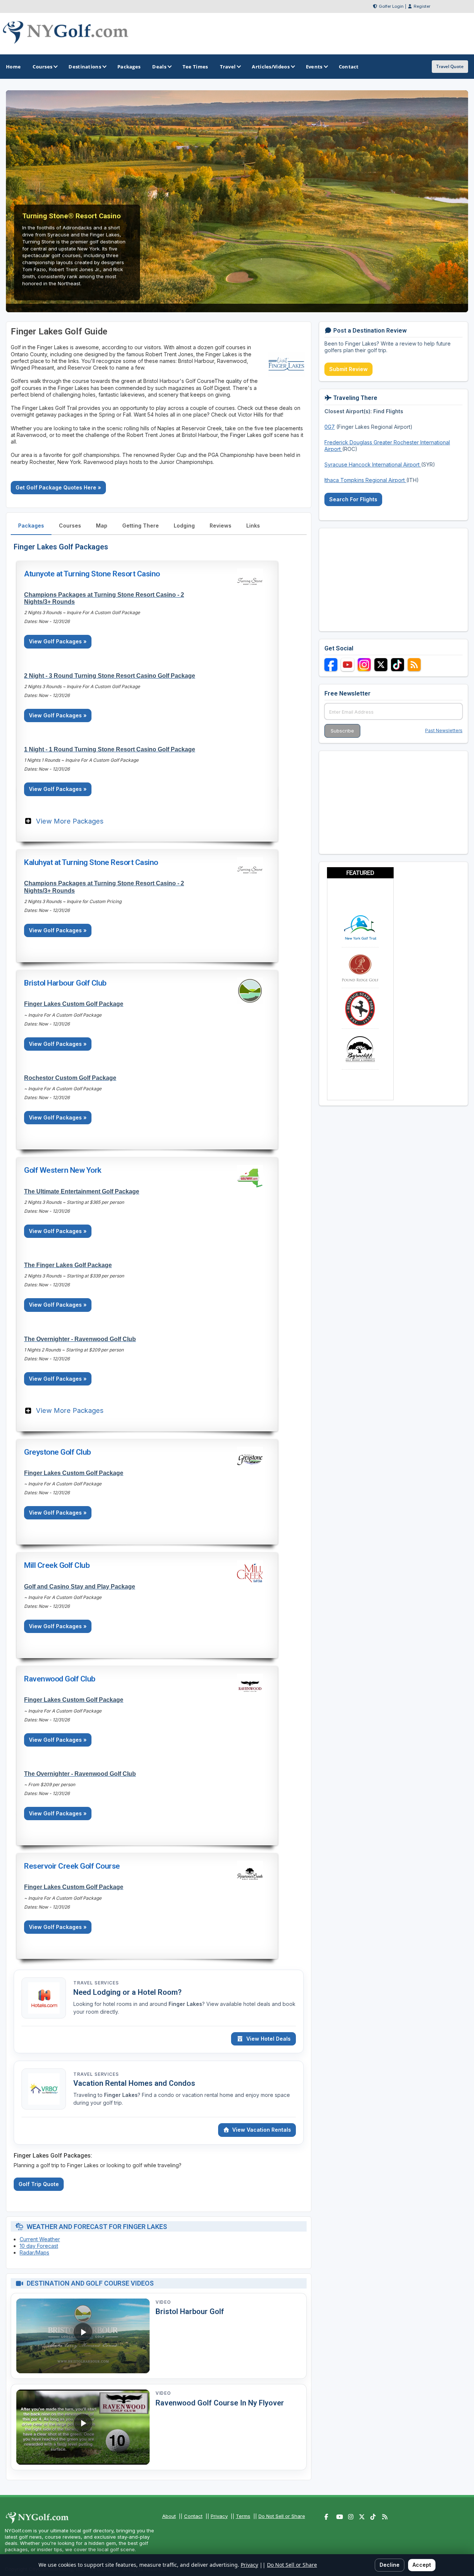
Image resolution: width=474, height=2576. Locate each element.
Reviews (221, 526)
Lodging (184, 526)
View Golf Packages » (58, 641)
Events (314, 67)
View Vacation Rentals (262, 2130)
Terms (243, 2516)
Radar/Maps (34, 2252)
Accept (422, 2565)
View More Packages (70, 821)
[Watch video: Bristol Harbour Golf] (83, 2336)
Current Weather (40, 2239)
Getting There (141, 526)
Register (422, 6)
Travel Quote (450, 66)
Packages (31, 526)
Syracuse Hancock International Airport (373, 464)
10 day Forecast (39, 2246)
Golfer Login (391, 6)
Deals (159, 67)
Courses (42, 67)
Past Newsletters (444, 730)
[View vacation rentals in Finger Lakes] (44, 2089)
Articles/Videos (271, 67)
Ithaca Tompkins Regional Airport (365, 480)
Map (102, 526)
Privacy (219, 2516)
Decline (390, 2565)
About (169, 2516)
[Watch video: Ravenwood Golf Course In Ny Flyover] (83, 2427)
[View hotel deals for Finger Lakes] (44, 1998)
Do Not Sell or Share (282, 2516)
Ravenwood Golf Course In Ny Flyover (220, 2403)
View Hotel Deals (268, 2039)
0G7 (330, 427)
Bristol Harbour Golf (190, 2311)
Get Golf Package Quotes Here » (58, 487)
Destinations (85, 67)
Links (253, 526)
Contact (193, 2516)
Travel (228, 67)
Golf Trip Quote (39, 2184)
